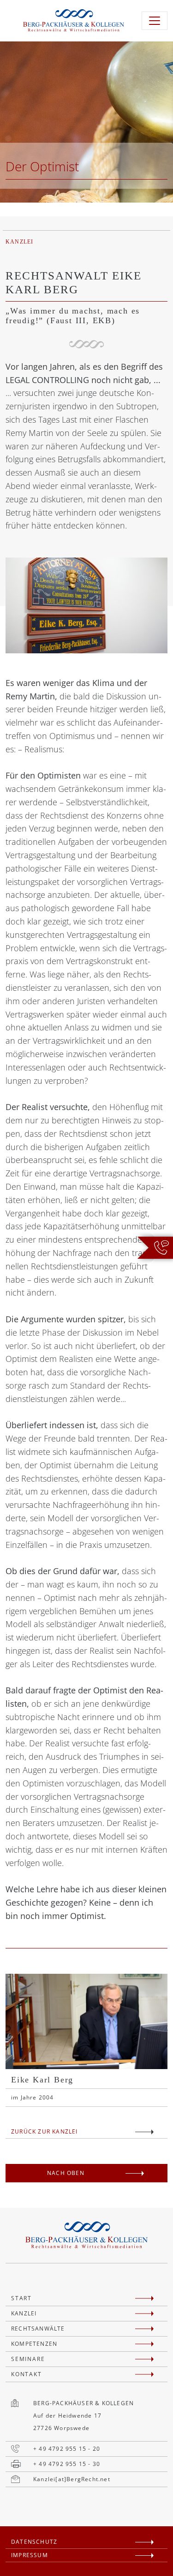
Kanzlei (24, 2313)
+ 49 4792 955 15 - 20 (67, 2449)
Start (21, 2298)
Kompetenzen (34, 2344)
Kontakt (27, 2374)
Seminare (28, 2359)
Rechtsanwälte (38, 2329)
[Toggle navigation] (155, 21)
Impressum (30, 2555)
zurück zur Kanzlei (45, 2131)
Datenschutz (34, 2542)
